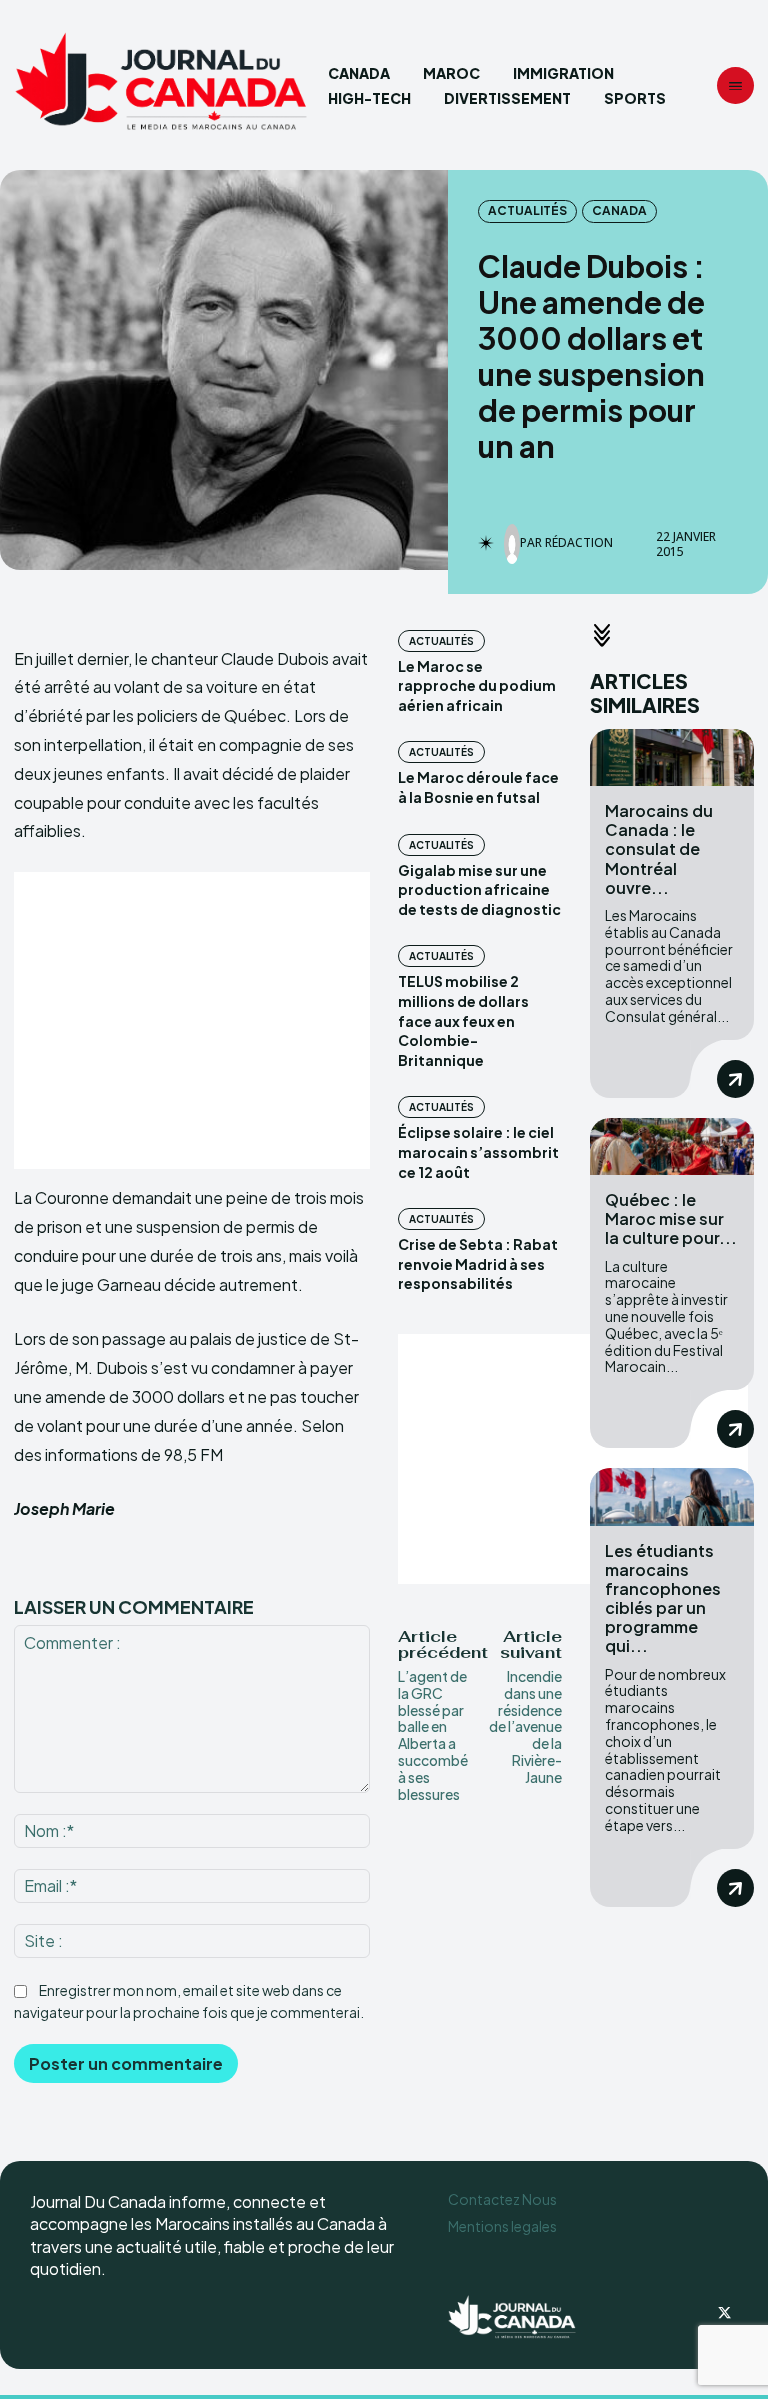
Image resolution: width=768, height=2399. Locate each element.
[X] (724, 2314)
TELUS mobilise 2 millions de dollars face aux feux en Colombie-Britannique (463, 1020)
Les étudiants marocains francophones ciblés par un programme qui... (663, 1598)
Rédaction (579, 543)
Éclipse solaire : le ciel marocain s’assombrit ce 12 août (478, 1151)
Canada (619, 210)
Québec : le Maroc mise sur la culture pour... (671, 1218)
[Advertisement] (192, 1020)
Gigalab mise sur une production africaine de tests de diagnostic (479, 889)
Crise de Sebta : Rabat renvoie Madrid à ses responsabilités (478, 1263)
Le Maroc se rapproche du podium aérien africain (477, 685)
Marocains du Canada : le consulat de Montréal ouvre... (659, 849)
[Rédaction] (512, 544)
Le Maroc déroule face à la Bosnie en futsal (478, 787)
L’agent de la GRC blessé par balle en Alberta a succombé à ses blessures (433, 1735)
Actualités (527, 210)
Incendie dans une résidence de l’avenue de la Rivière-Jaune (525, 1726)
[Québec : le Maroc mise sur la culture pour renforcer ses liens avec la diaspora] (672, 1146)
